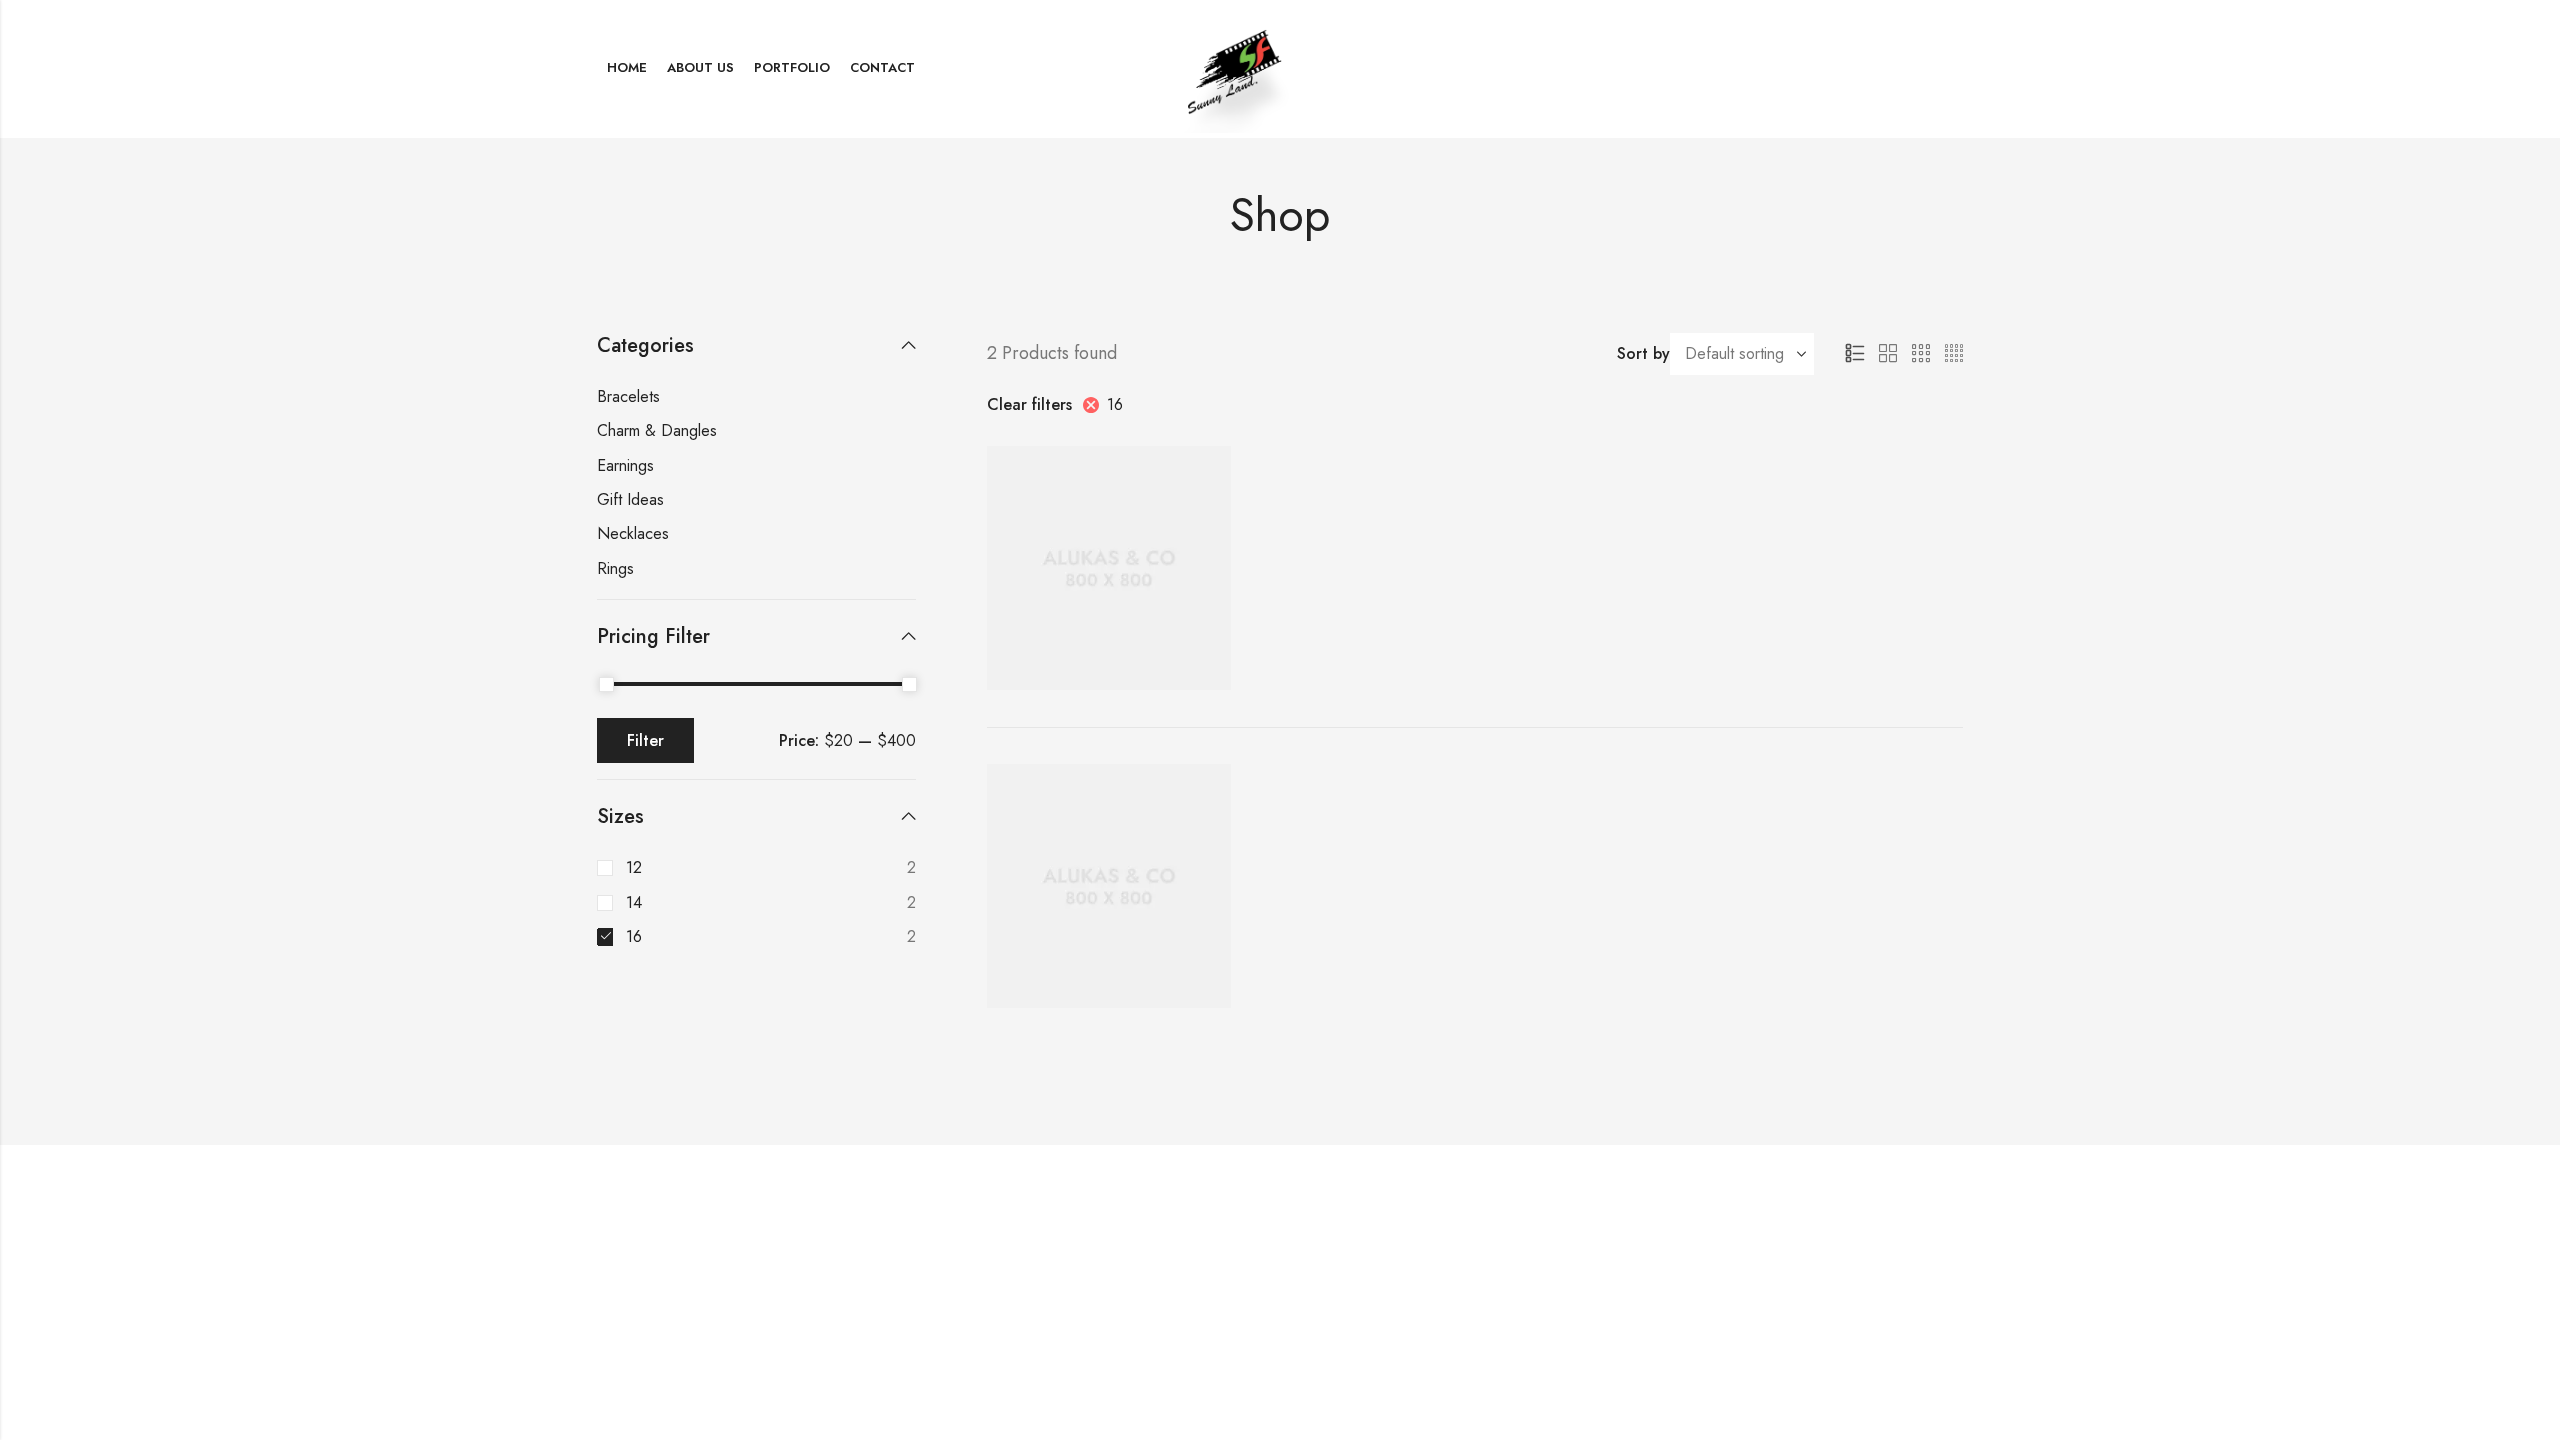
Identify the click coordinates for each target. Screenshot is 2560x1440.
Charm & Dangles (657, 430)
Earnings (625, 465)
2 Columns (1888, 354)
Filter (645, 740)
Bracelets (628, 396)
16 (1115, 404)
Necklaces (633, 533)
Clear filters (1029, 404)
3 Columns (1921, 354)
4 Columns (1954, 354)
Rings (615, 568)
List (1855, 354)
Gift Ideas (630, 499)
